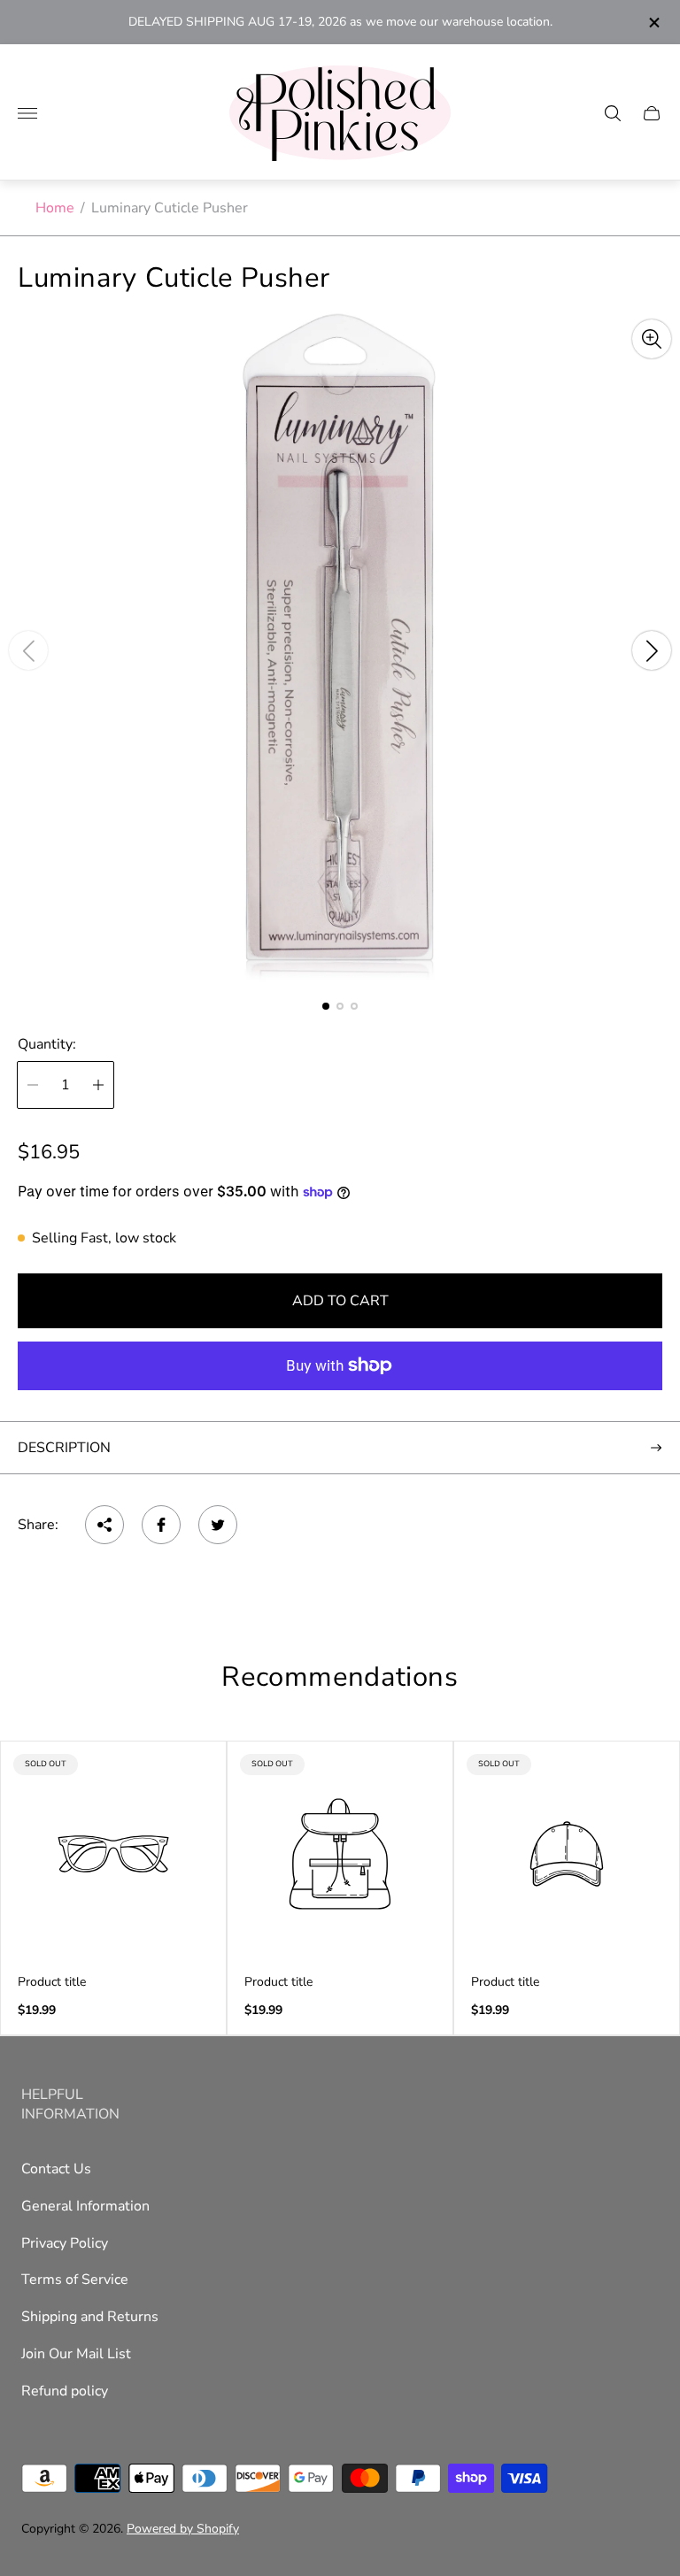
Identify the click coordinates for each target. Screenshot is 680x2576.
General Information (85, 2206)
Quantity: (47, 1044)
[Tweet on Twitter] (218, 1525)
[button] (326, 1006)
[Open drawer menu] (27, 113)
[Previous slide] (28, 650)
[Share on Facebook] (161, 1525)
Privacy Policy (65, 2243)
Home (55, 208)
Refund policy (65, 2391)
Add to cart (340, 1301)
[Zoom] (652, 339)
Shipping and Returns (90, 2317)
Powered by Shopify (183, 2529)
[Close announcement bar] (653, 23)
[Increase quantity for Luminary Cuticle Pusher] (98, 1085)
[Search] (613, 113)
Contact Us (56, 2169)
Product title (52, 1982)
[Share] (104, 1525)
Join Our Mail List (76, 2354)
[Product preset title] (113, 1854)
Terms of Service (75, 2280)
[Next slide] (652, 650)
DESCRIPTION (64, 1448)
